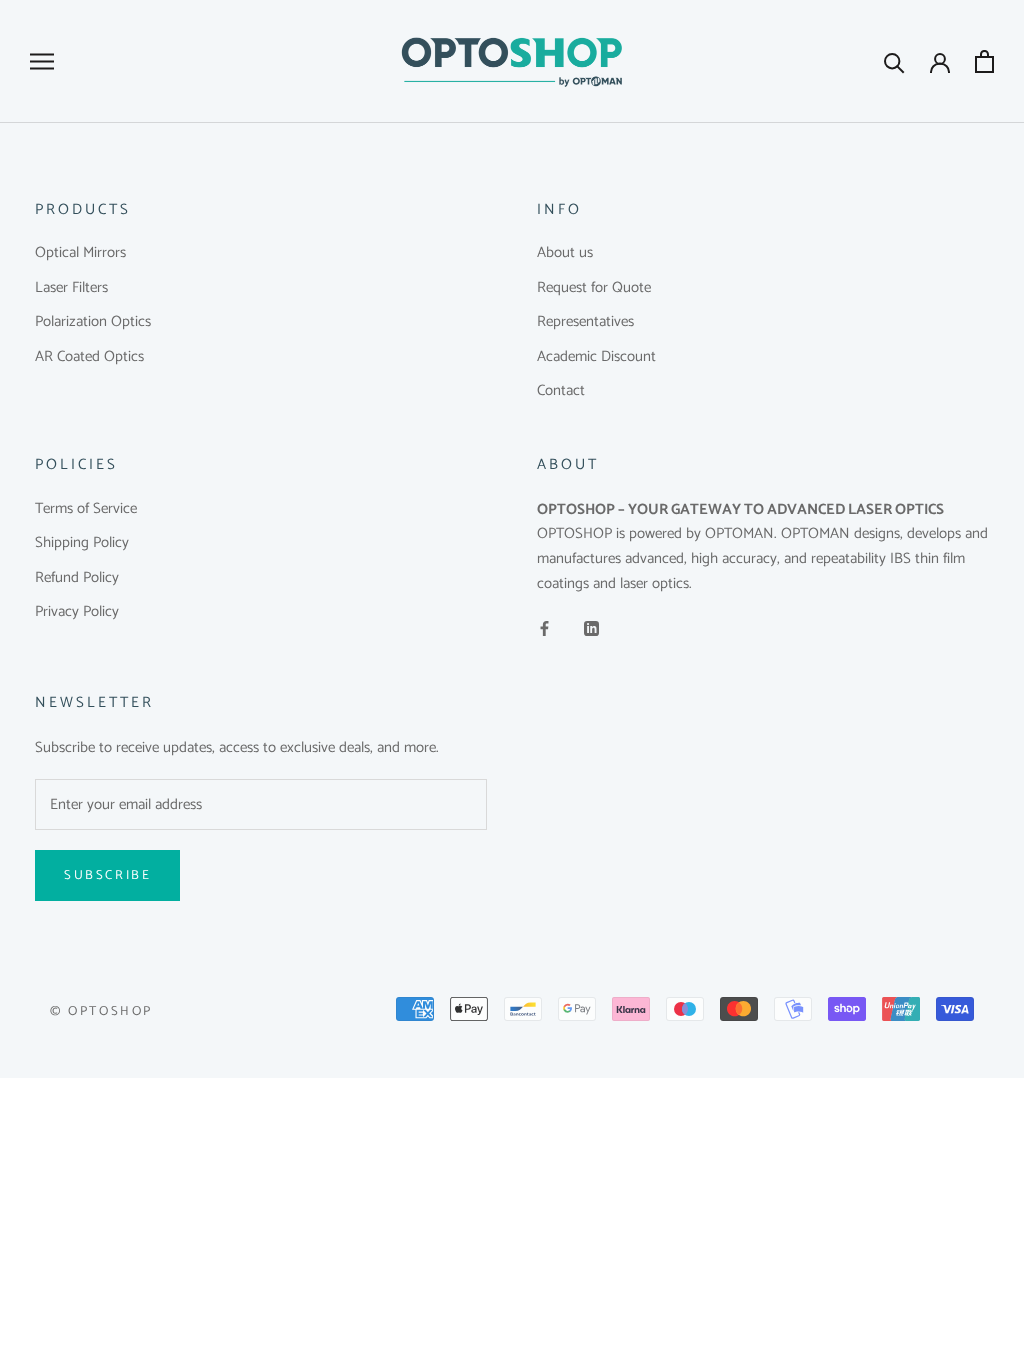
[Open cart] (984, 61)
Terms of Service (86, 509)
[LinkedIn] (591, 629)
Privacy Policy (77, 612)
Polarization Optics (93, 322)
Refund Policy (77, 578)
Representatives (585, 322)
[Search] (894, 61)
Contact (561, 391)
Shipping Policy (82, 543)
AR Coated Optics (89, 357)
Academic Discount (596, 357)
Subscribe (107, 875)
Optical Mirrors (80, 253)
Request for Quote (594, 288)
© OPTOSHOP (101, 1011)
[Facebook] (544, 629)
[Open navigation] (42, 61)
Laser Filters (71, 288)
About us (565, 253)
